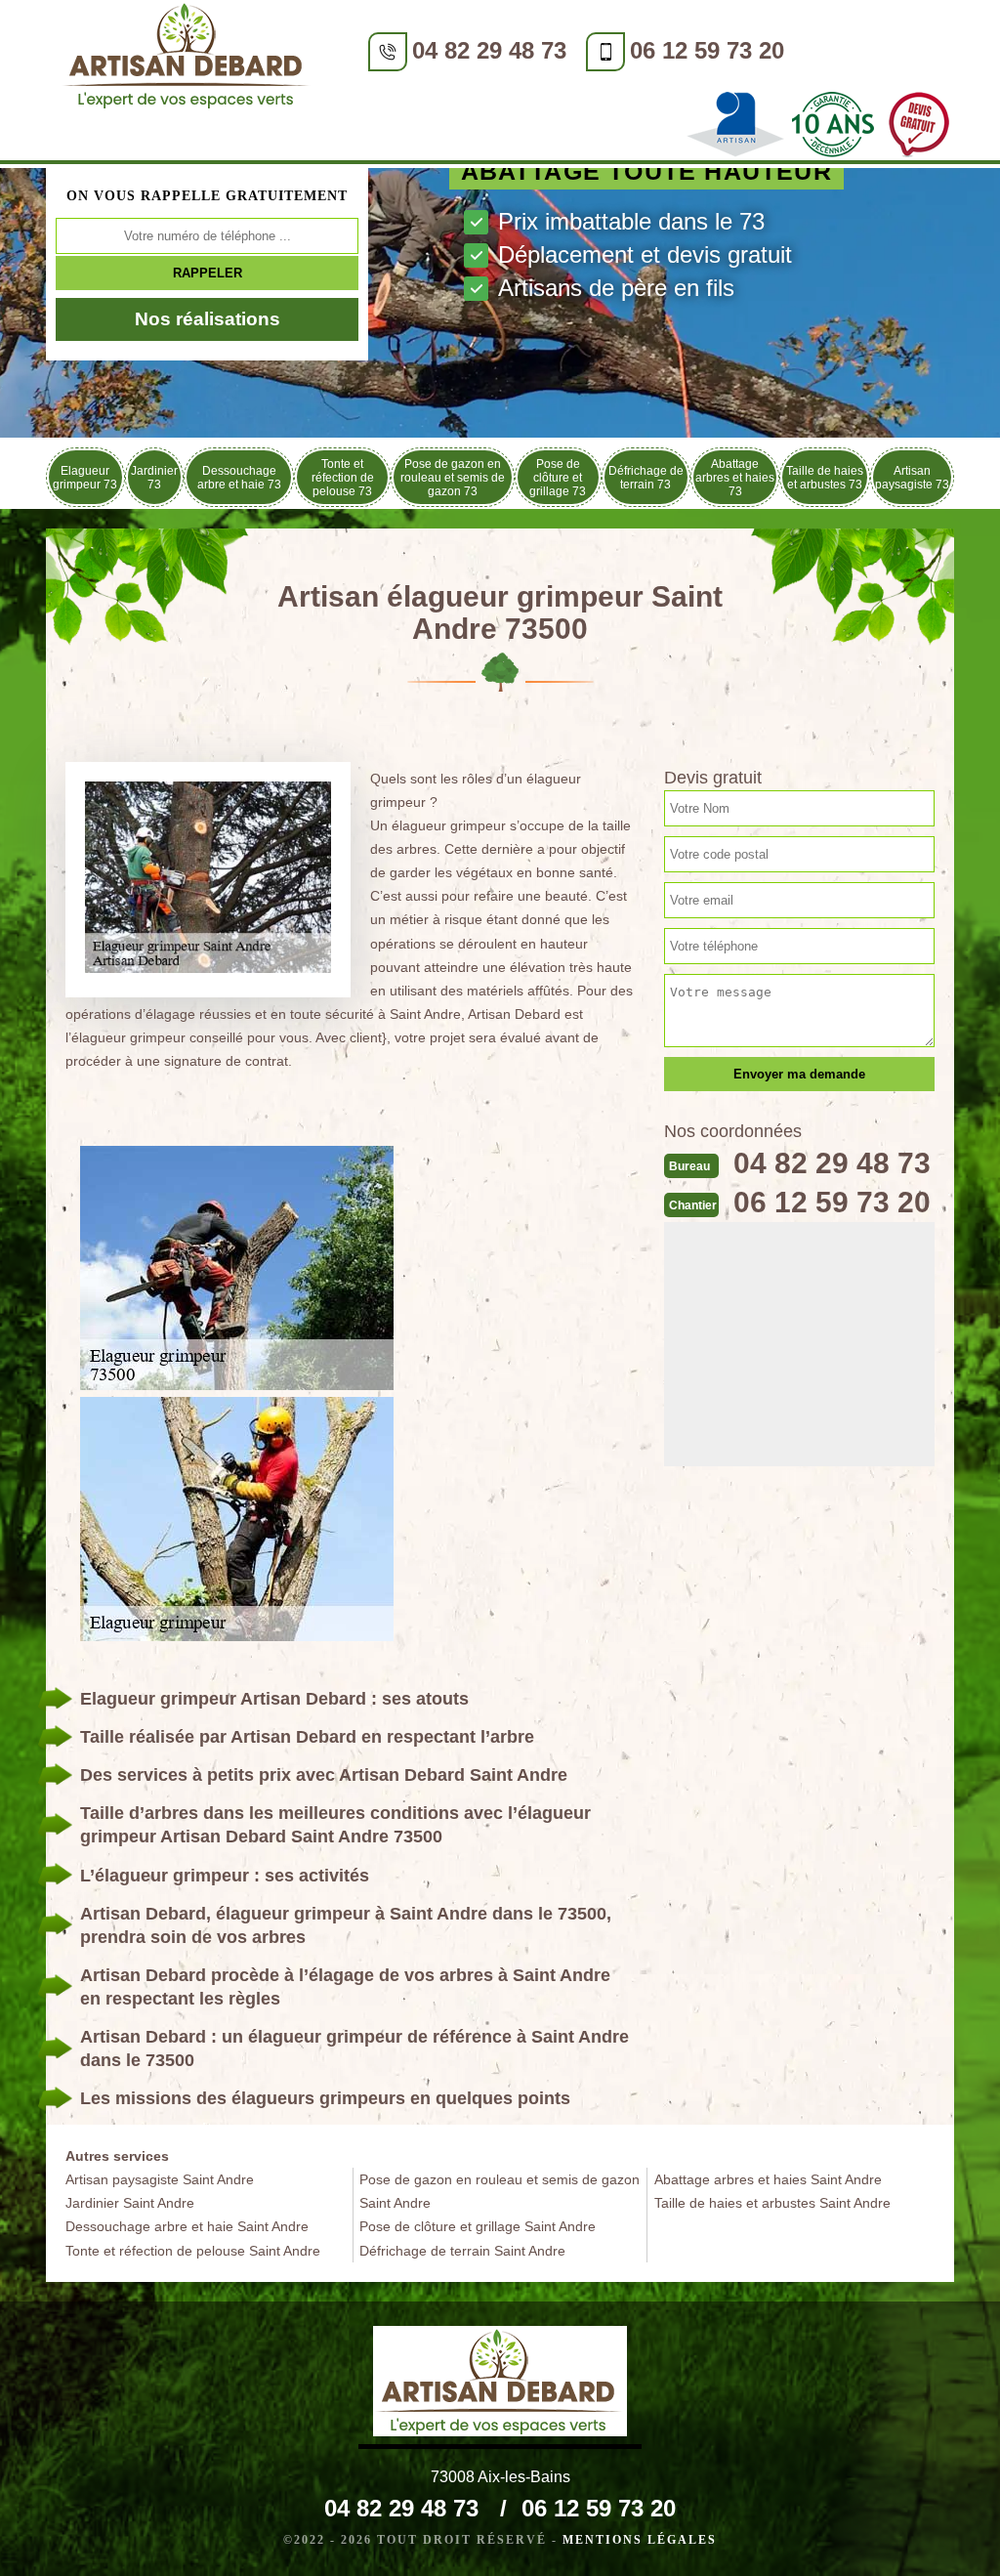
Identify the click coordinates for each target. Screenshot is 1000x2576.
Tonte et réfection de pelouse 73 (343, 478)
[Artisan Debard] (187, 59)
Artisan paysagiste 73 (912, 478)
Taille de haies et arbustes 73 (825, 478)
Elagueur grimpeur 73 (85, 478)
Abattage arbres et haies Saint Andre (768, 2179)
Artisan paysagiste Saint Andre (160, 2179)
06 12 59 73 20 (707, 50)
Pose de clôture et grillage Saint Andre (478, 2226)
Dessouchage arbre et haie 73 (239, 478)
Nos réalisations (208, 319)
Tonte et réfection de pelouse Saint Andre (193, 2251)
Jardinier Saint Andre (130, 2203)
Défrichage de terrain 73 (646, 478)
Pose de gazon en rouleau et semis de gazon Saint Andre (500, 2191)
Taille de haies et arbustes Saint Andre (772, 2203)
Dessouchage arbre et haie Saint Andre (187, 2226)
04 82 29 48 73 (489, 50)
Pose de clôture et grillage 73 (558, 478)
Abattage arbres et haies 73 (735, 478)
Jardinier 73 (154, 478)
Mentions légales (640, 2540)
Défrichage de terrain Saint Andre (462, 2251)
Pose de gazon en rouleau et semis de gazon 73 (453, 478)
